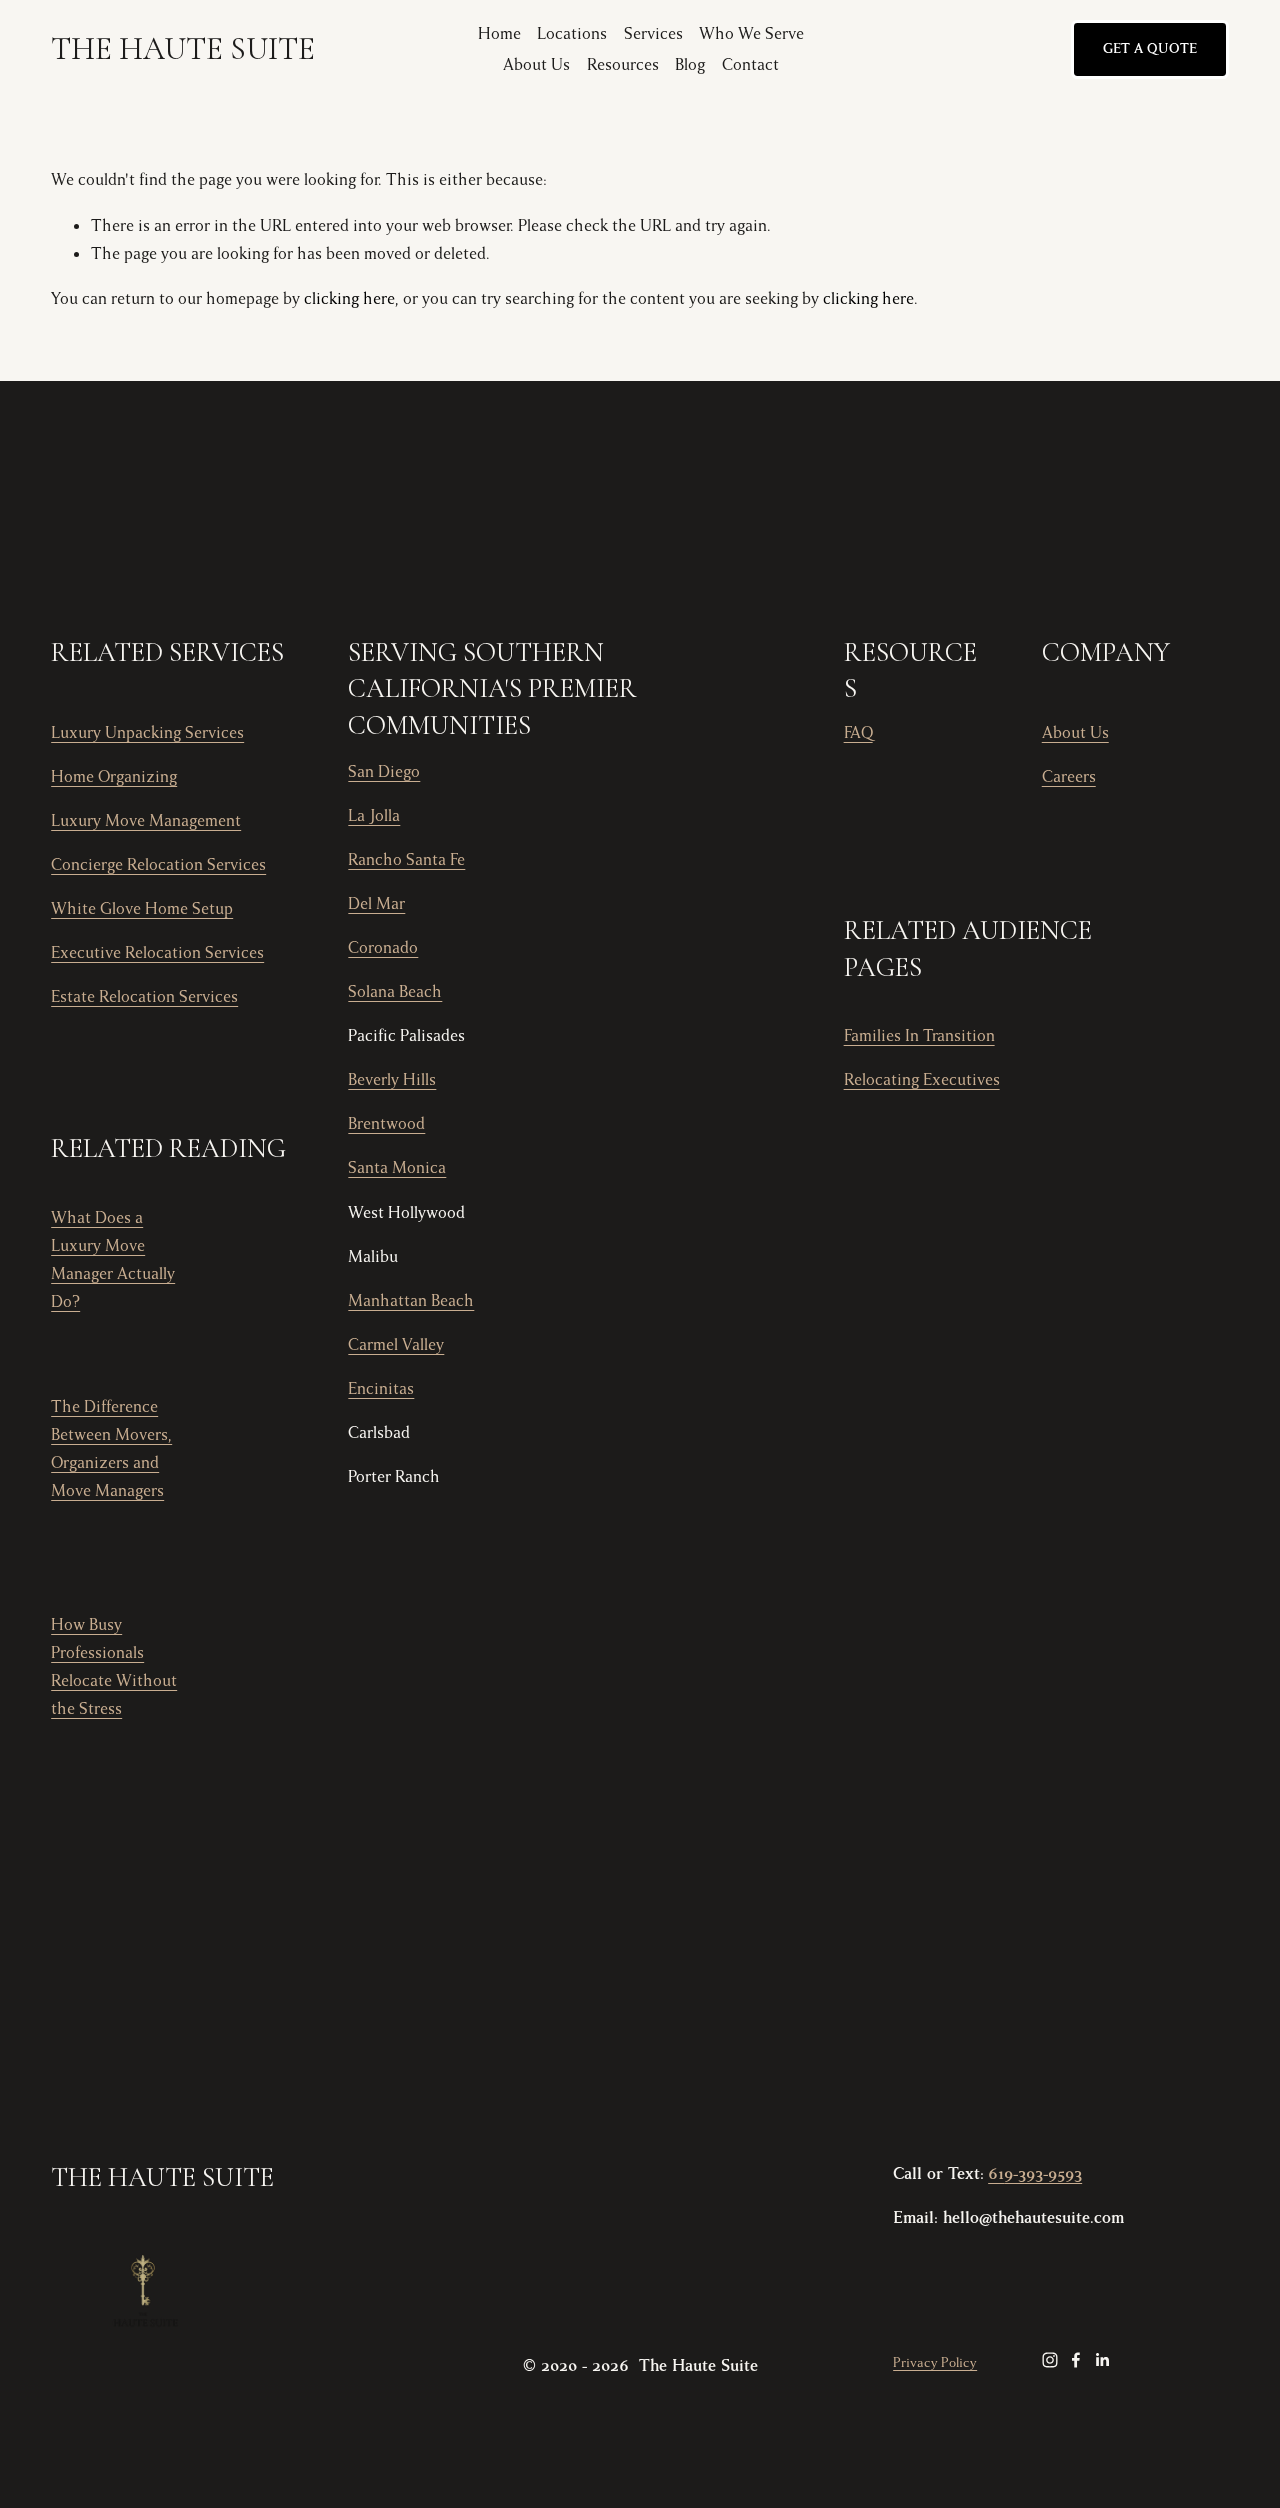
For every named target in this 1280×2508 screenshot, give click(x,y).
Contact (750, 65)
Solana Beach (395, 992)
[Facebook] (1076, 2360)
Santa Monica (397, 1168)
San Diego (384, 772)
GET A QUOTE (1150, 49)
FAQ (858, 733)
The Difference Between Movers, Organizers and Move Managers (111, 1449)
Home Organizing (114, 777)
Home (499, 34)
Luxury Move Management (146, 821)
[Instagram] (1050, 2360)
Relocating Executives (922, 1080)
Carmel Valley (396, 1345)
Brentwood (386, 1124)
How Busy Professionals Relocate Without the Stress (114, 1667)
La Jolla (374, 816)
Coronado (383, 948)
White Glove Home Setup (142, 909)
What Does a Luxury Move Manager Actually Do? (113, 1260)
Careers (1069, 777)
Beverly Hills (392, 1080)
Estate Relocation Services (144, 997)
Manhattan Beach (411, 1301)
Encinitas (381, 1389)
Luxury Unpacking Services (147, 733)
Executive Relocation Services (157, 953)
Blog (690, 65)
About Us (536, 65)
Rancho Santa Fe (406, 860)
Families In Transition (919, 1036)
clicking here (349, 299)
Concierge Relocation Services (158, 865)
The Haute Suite (183, 49)
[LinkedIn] (1102, 2360)
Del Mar (376, 904)
